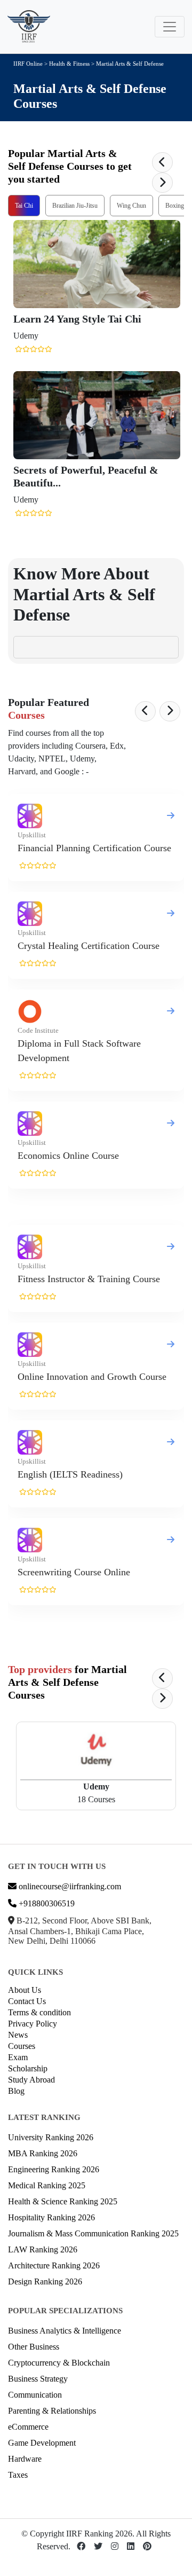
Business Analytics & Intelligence (65, 2331)
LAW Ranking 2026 (43, 2249)
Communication (35, 2395)
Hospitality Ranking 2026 (51, 2217)
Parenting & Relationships (52, 2411)
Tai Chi (24, 206)
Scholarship (28, 2068)
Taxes (18, 2475)
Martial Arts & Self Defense (130, 64)
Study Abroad (31, 2080)
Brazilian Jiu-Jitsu (75, 206)
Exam (18, 2057)
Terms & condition (39, 2012)
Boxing (175, 206)
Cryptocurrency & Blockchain (59, 2363)
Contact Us (27, 2001)
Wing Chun (131, 206)
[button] (162, 162)
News (18, 2035)
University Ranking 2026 (51, 2137)
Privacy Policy (33, 2024)
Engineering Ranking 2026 (54, 2169)
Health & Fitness (69, 64)
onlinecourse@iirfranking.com (69, 1886)
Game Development (42, 2443)
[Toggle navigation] (170, 27)
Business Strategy (38, 2379)
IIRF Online (28, 64)
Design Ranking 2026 (45, 2282)
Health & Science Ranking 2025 (63, 2201)
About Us (25, 1990)
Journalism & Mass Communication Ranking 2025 (93, 2233)
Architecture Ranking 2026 (54, 2265)
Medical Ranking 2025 (47, 2185)
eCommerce (28, 2427)
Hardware (25, 2459)
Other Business (34, 2347)
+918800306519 (46, 1903)
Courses (22, 2046)
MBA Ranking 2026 (43, 2153)
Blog (16, 2091)
